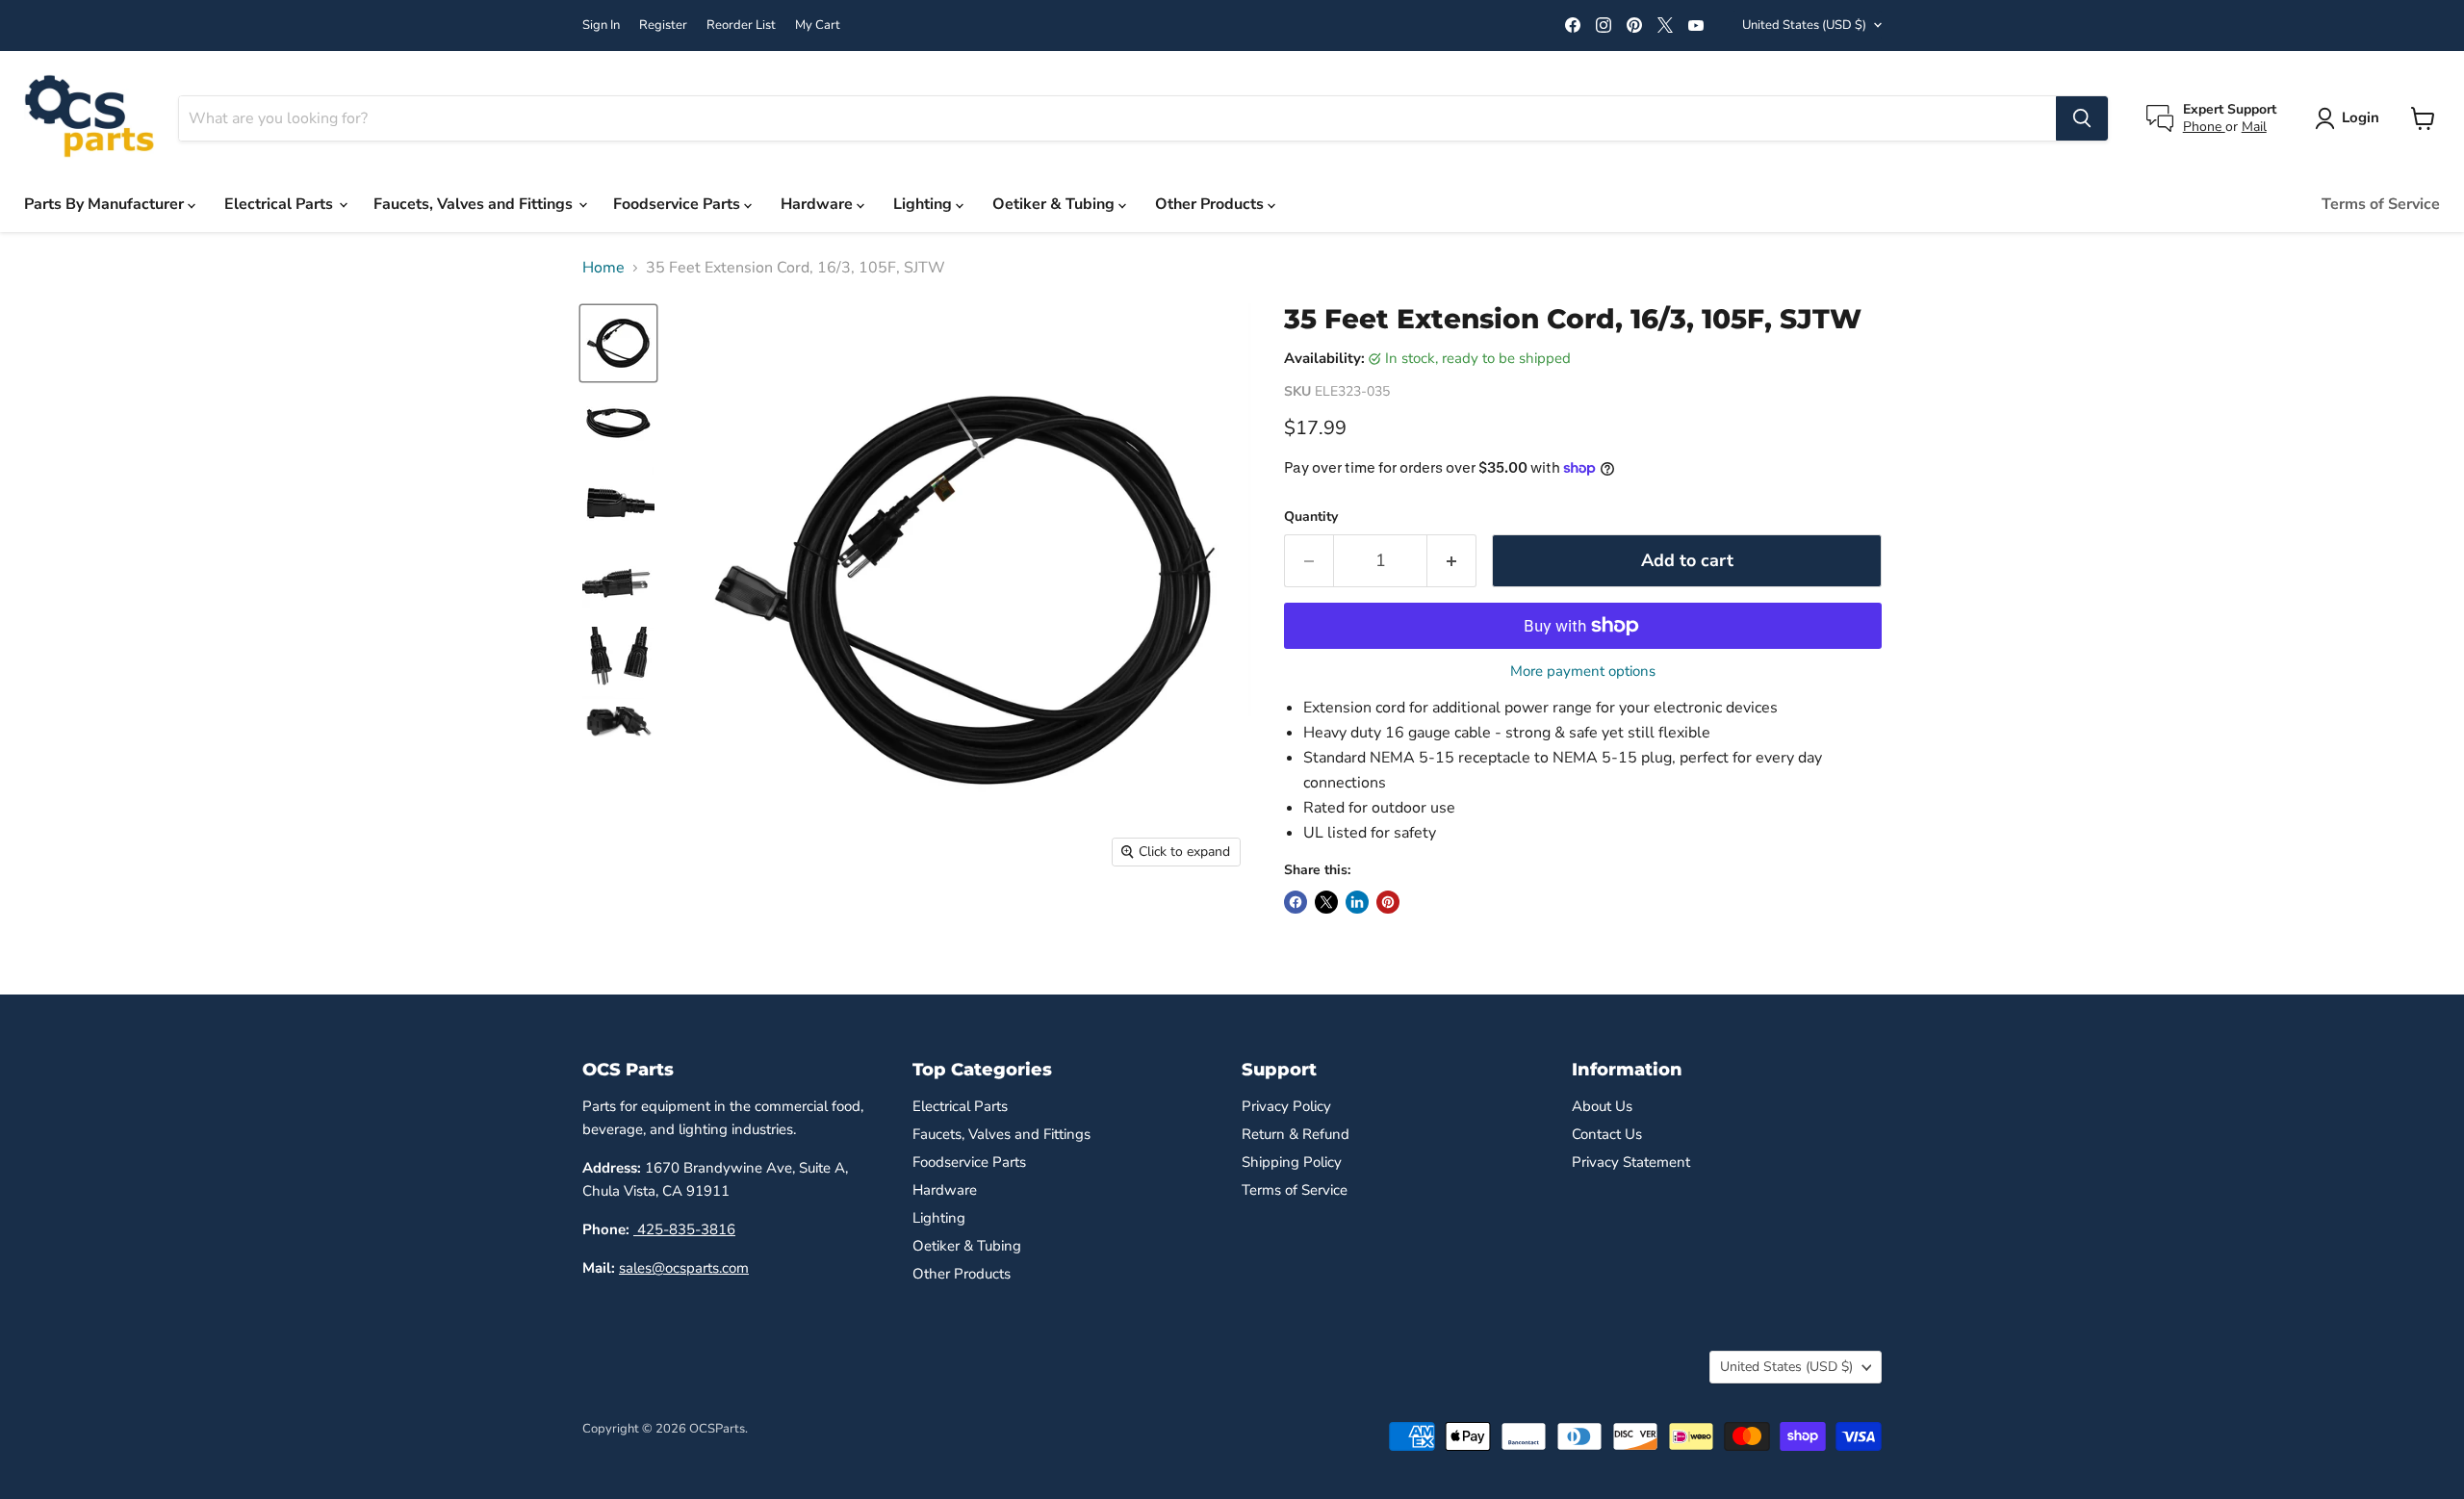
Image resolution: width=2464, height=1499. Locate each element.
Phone (2204, 127)
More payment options (1583, 672)
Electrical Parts (281, 204)
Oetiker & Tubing (1055, 204)
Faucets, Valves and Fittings (475, 204)
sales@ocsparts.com (684, 1268)
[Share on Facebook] (1296, 902)
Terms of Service (2381, 204)
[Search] (2082, 118)
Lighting (924, 204)
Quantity (1311, 517)
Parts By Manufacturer (106, 204)
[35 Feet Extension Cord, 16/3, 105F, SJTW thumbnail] (618, 343)
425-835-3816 (684, 1229)
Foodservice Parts (679, 204)
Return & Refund (1296, 1134)
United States (1804, 25)
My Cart (818, 26)
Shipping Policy (1292, 1162)
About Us (1602, 1106)
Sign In (601, 26)
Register (663, 26)
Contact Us (1607, 1134)
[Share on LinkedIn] (1357, 902)
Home (603, 268)
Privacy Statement (1631, 1162)
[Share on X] (1326, 902)
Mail (2254, 127)
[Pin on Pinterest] (1388, 902)
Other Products (1211, 204)
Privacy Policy (1286, 1106)
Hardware (819, 204)
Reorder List (741, 26)
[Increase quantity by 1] (1452, 561)
